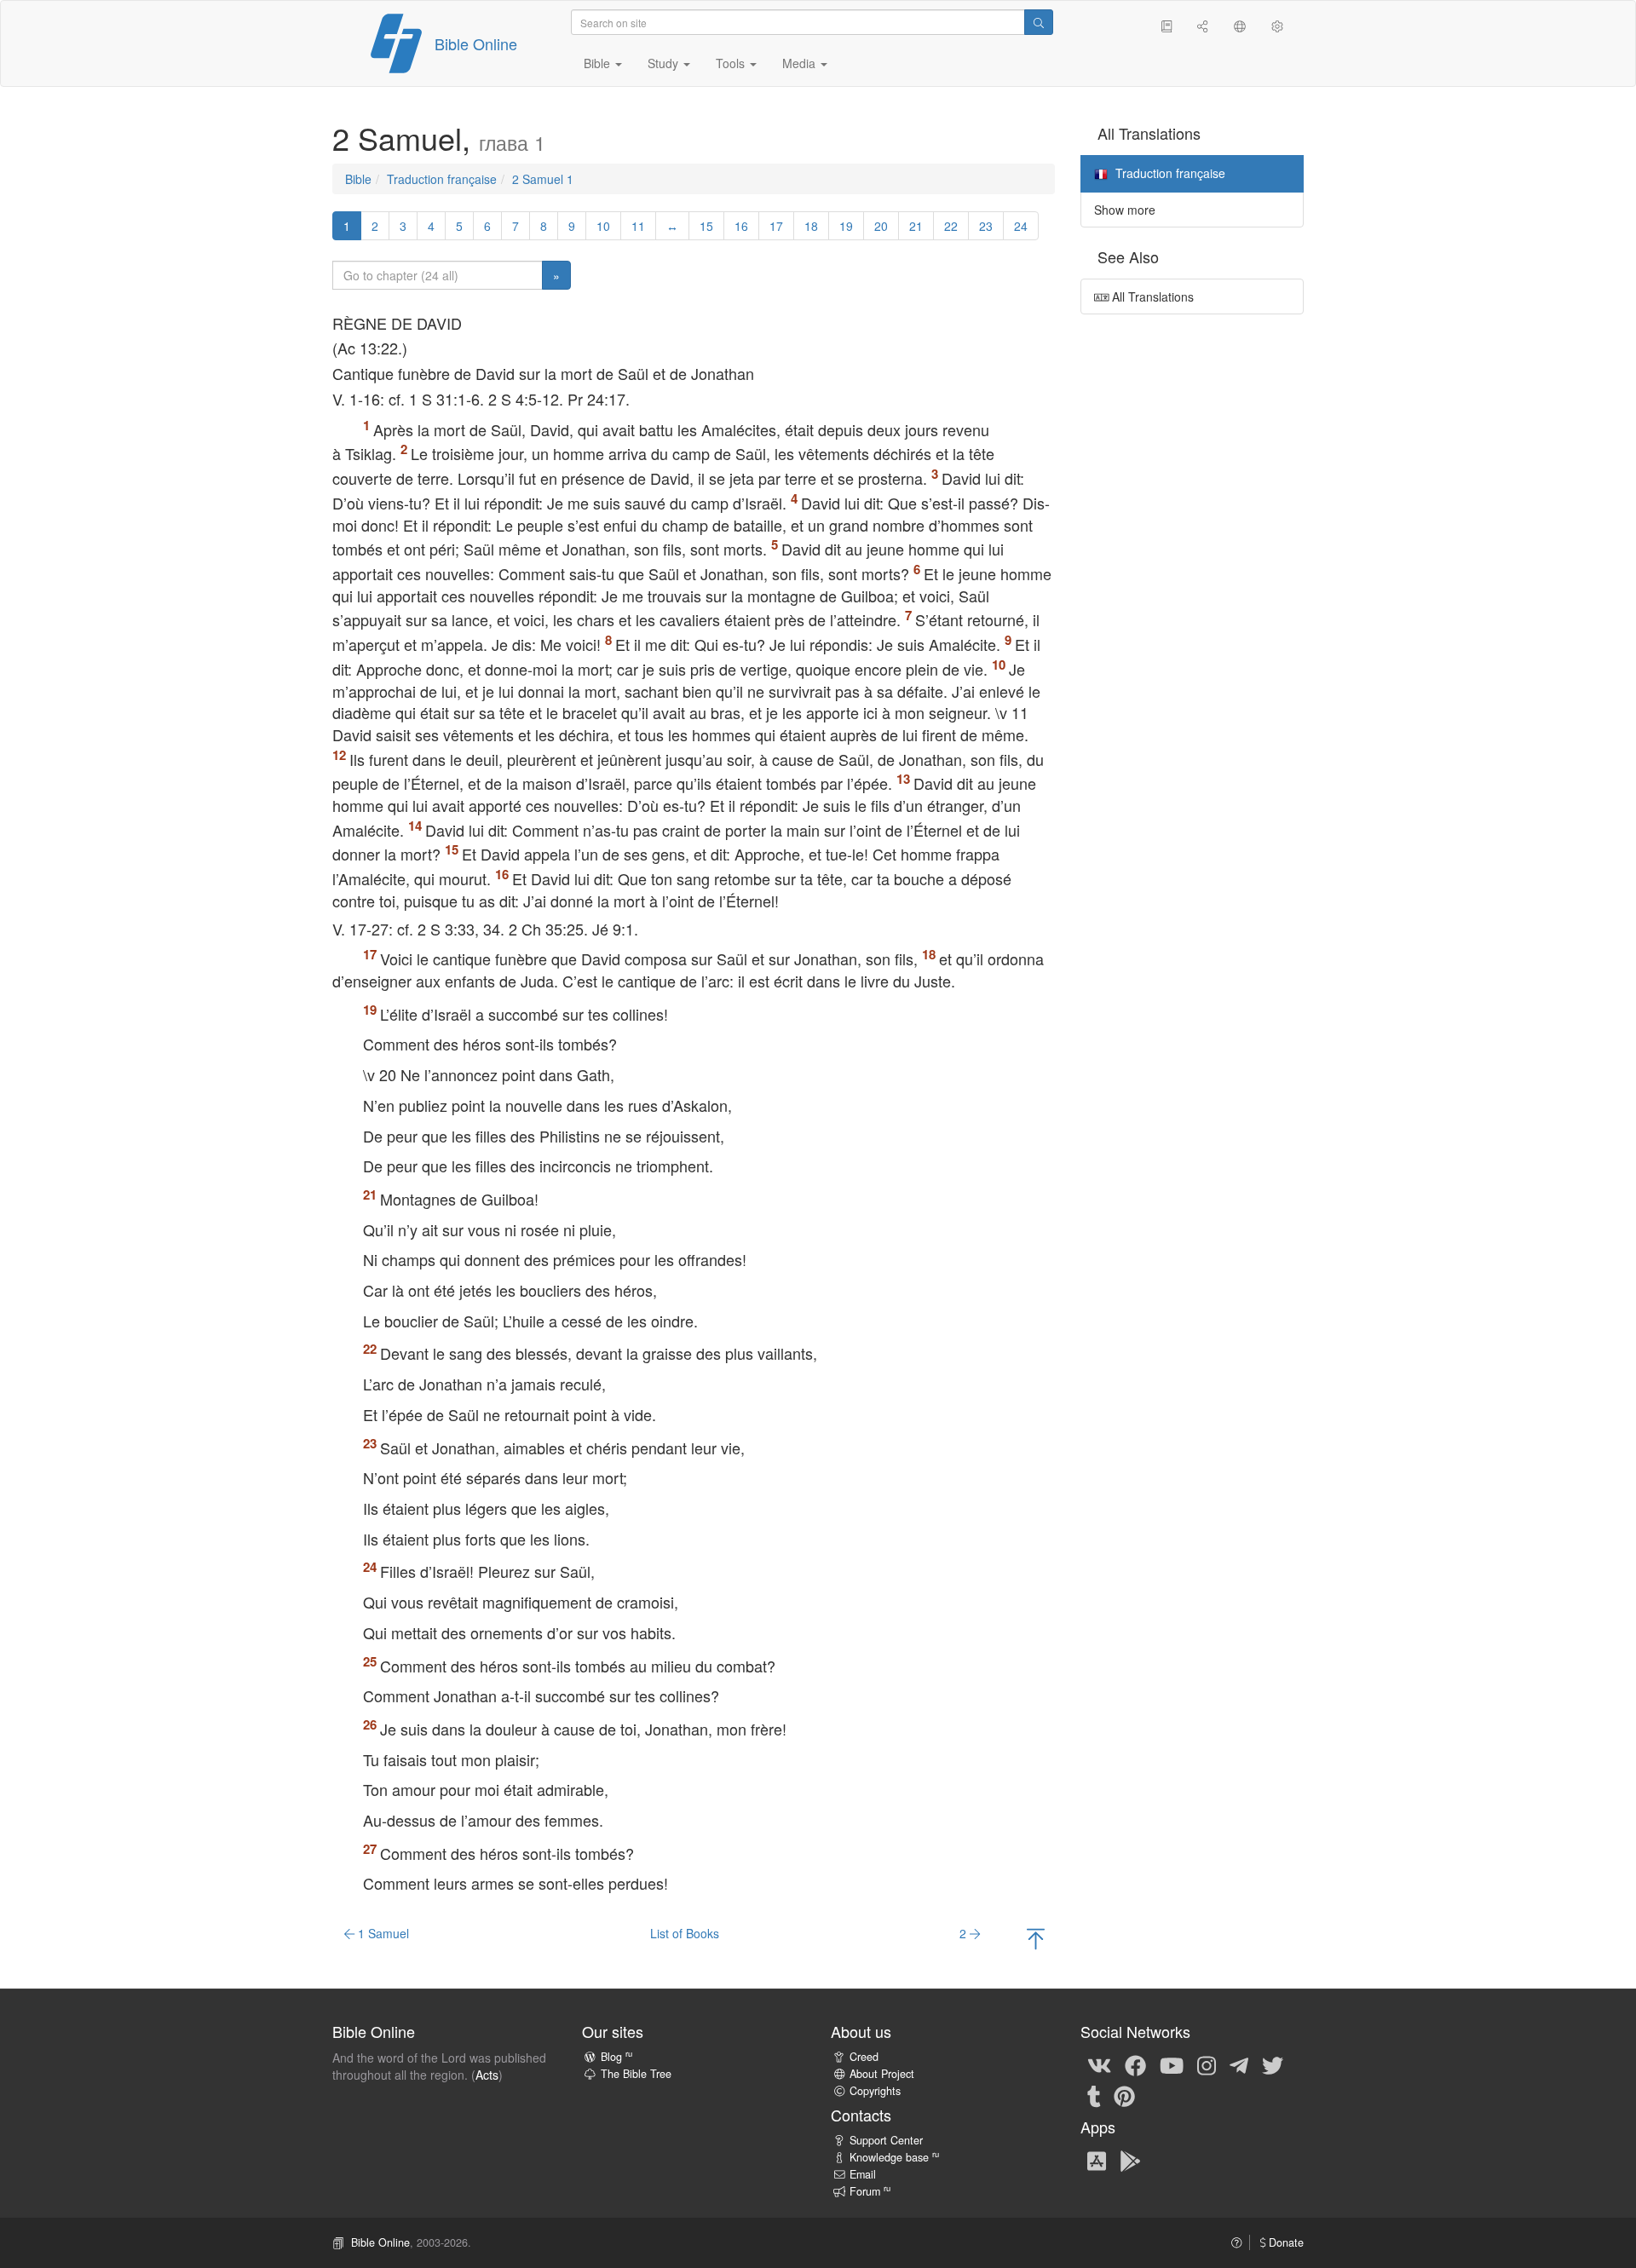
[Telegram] (1239, 2064)
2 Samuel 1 (543, 179)
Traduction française (442, 179)
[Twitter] (1273, 2064)
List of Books (685, 1933)
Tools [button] (732, 63)
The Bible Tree (636, 2074)
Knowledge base (894, 2157)
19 (846, 226)
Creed (864, 2057)
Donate (1285, 2242)
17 (776, 226)
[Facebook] (1135, 2064)
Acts (487, 2075)
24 (1021, 226)
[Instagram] (1207, 2064)
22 (951, 226)
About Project (882, 2074)
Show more (1125, 210)
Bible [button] (599, 63)
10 (603, 226)
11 (638, 226)
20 (881, 226)
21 (916, 226)
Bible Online (476, 43)
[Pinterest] (1124, 2095)
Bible (358, 179)
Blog (616, 2057)
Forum (870, 2191)
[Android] (1130, 2160)
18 (811, 226)
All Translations (1151, 296)
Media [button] (801, 63)
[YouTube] (1172, 2064)
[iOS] (1097, 2160)
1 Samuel (382, 1933)
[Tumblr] (1094, 2095)
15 (706, 226)
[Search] (1039, 22)
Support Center (886, 2140)
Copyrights (875, 2091)
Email (863, 2174)
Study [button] (665, 63)
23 (986, 226)
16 (741, 226)
